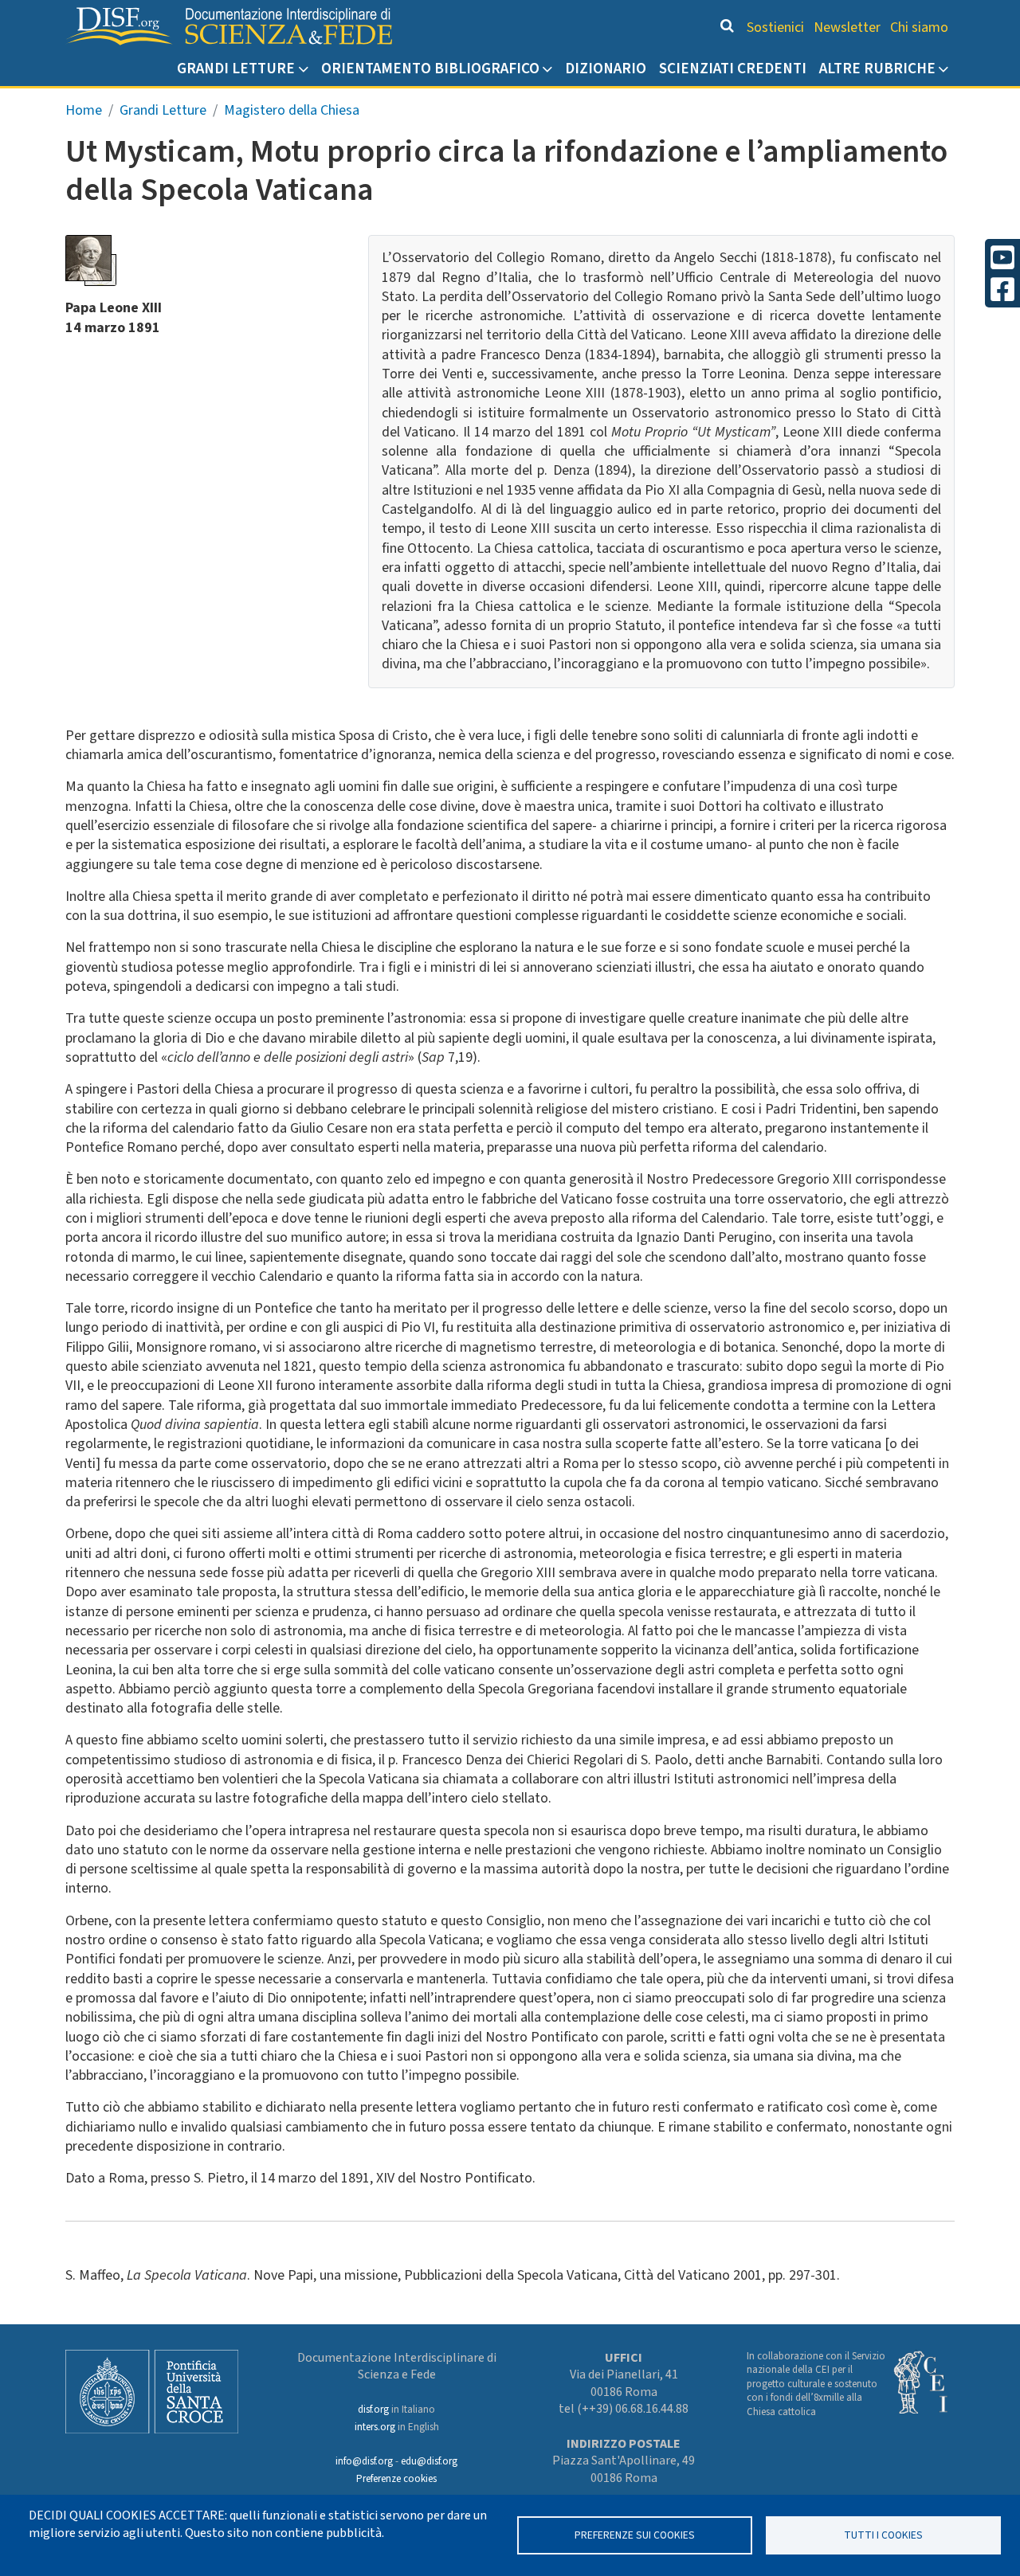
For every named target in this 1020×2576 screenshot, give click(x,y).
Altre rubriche (877, 69)
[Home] (229, 26)
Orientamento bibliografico (430, 69)
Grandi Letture (236, 69)
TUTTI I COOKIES (883, 2535)
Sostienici (775, 27)
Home (84, 110)
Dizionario (606, 69)
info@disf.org (364, 2461)
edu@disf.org (429, 2461)
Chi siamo (919, 27)
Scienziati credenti (733, 69)
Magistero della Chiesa (292, 110)
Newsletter (847, 27)
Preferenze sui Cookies (635, 2535)
